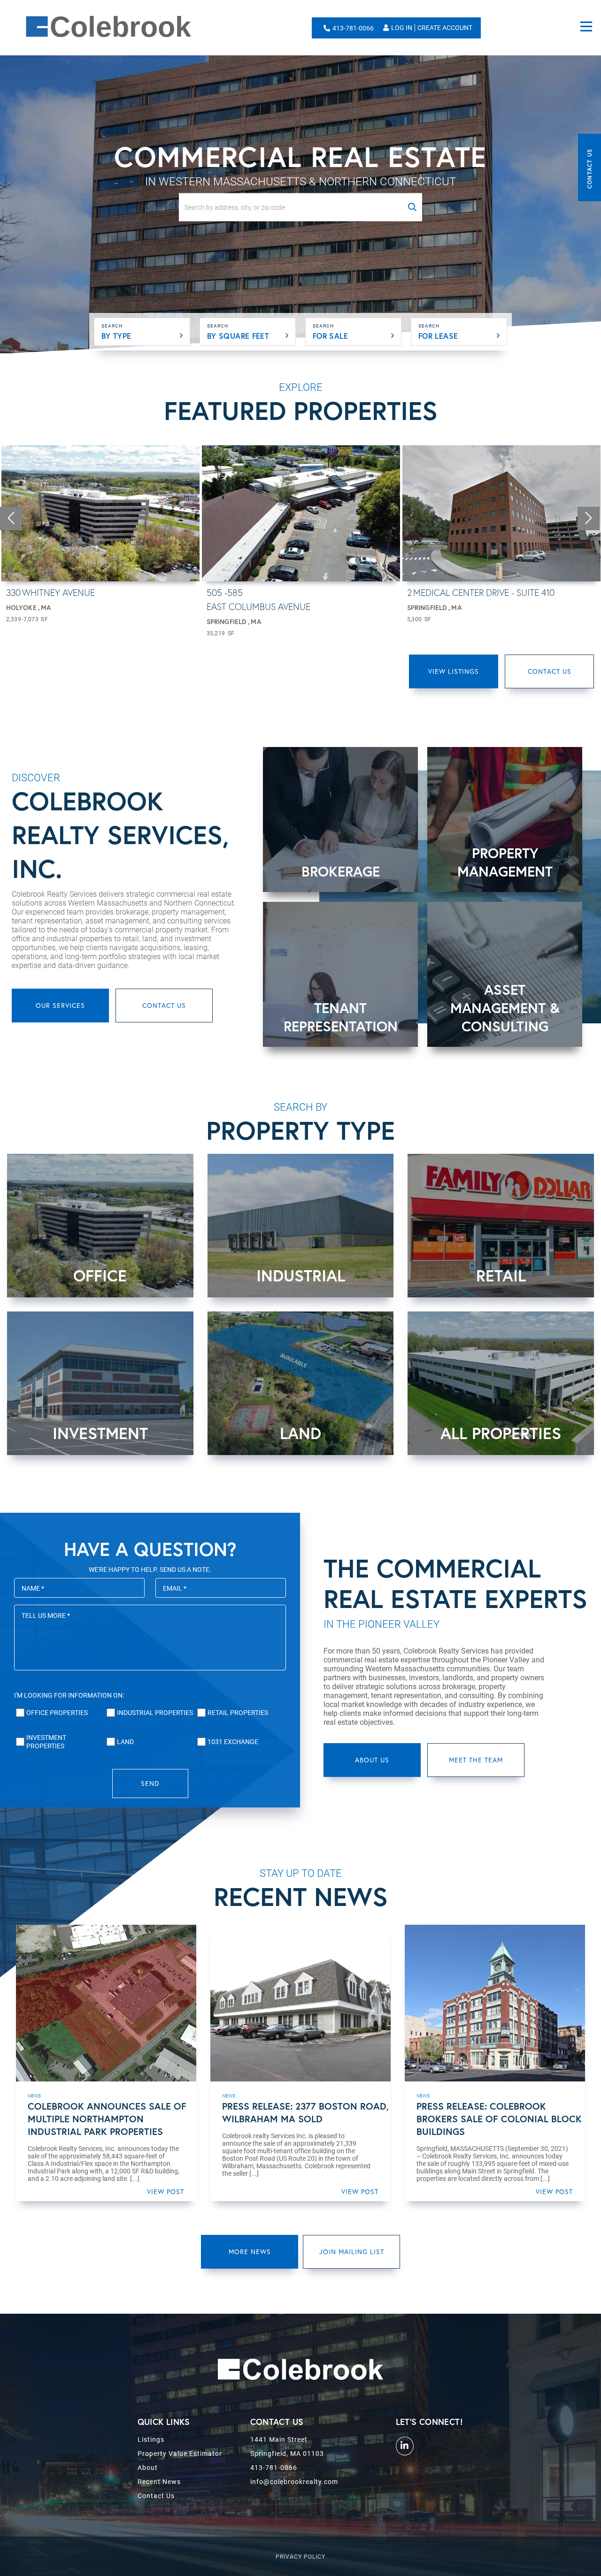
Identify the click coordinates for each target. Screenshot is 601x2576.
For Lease (438, 336)
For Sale (330, 336)
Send (150, 1783)
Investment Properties (46, 1742)
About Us (372, 1760)
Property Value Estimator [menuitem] (180, 2454)
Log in (402, 28)
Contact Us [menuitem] (156, 2496)
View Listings (454, 671)
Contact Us (589, 169)
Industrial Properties (155, 1713)
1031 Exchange (233, 1742)
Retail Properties (238, 1713)
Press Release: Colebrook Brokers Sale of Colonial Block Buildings (499, 2119)
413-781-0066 (353, 28)
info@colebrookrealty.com (294, 2482)
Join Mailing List (352, 2252)
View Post (166, 2191)
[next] (589, 518)
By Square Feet (238, 336)
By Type (116, 336)
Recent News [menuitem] (159, 2482)
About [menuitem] (148, 2468)
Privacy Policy (300, 2557)
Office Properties (57, 1713)
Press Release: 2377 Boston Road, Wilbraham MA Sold (305, 2112)
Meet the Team (476, 1760)
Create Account (445, 28)
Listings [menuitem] (151, 2439)
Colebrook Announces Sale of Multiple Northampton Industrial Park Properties (107, 2119)
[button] (412, 207)
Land (125, 1742)
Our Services (60, 1005)
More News (250, 2252)
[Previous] (11, 518)
